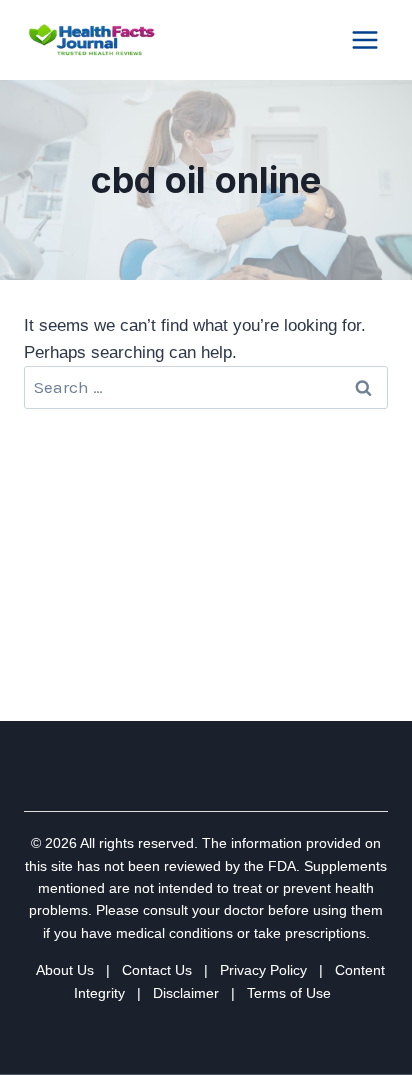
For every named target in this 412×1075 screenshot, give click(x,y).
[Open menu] (364, 39)
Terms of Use (289, 993)
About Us (65, 970)
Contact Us (157, 970)
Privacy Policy (263, 970)
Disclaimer (186, 993)
